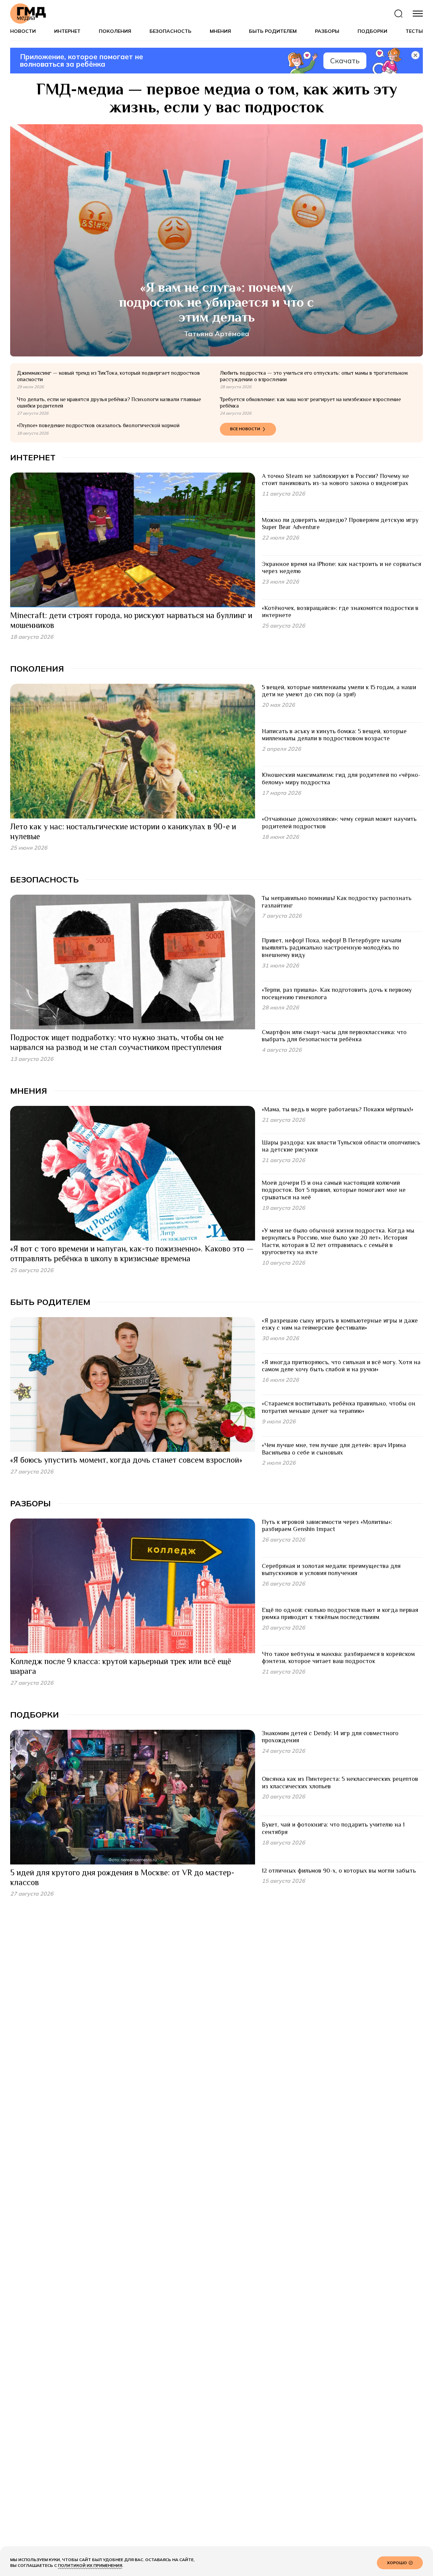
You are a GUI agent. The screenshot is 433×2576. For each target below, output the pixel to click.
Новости (23, 31)
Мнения (220, 31)
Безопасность (170, 31)
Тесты (414, 31)
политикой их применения (90, 2565)
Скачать (345, 61)
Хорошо (397, 2563)
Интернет (67, 31)
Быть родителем (273, 31)
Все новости (245, 429)
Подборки (372, 31)
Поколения (115, 31)
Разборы (327, 31)
